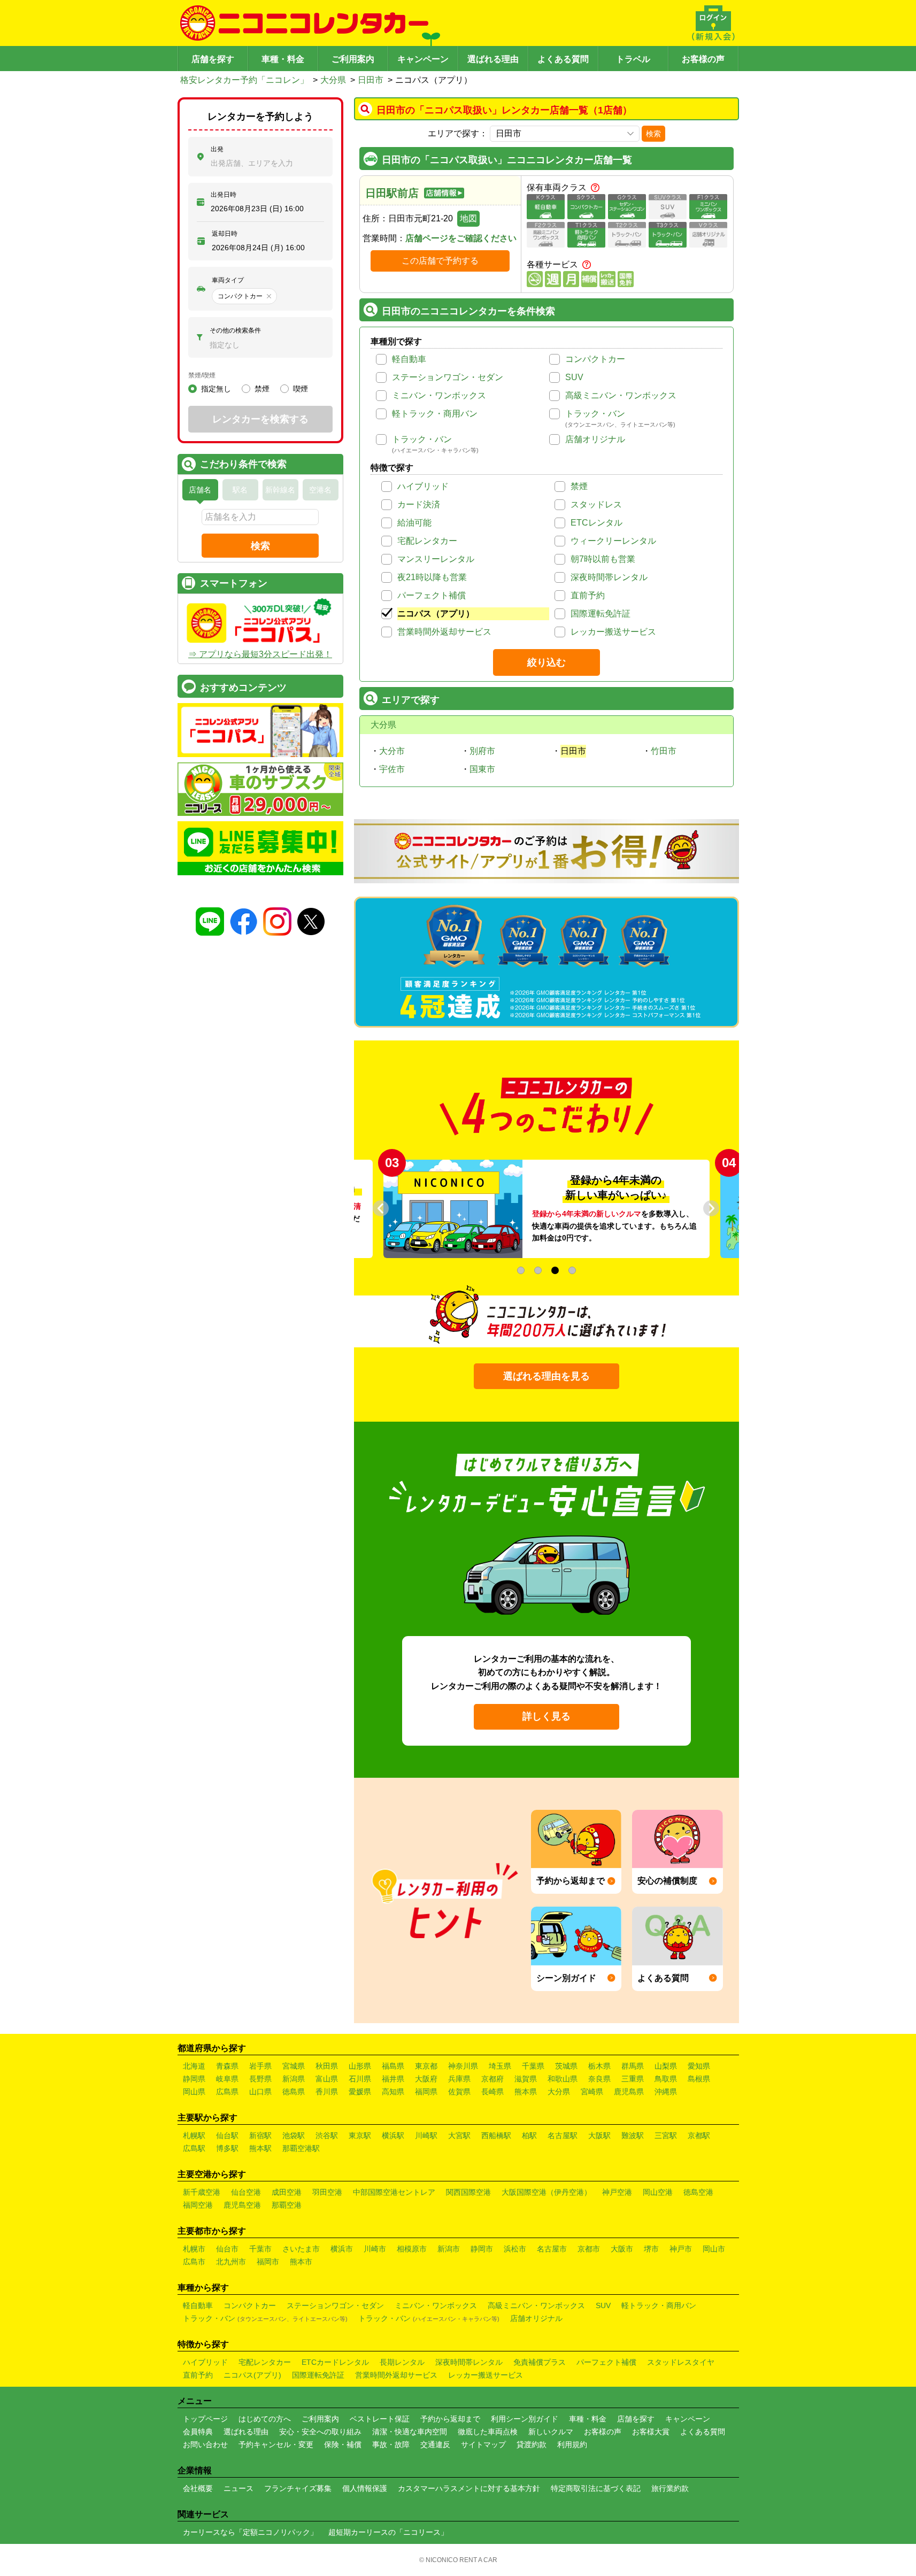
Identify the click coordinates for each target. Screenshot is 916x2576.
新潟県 (294, 2079)
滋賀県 (526, 2079)
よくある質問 (563, 59)
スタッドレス (596, 504)
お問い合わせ (205, 2444)
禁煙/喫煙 (202, 375)
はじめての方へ (265, 2419)
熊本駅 (260, 2148)
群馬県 (633, 2066)
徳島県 (294, 2092)
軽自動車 (409, 359)
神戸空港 (617, 2192)
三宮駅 (666, 2135)
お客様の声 (703, 59)
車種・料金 (283, 59)
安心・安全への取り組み (320, 2432)
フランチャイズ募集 (298, 2488)
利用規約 (572, 2444)
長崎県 (492, 2092)
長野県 (260, 2079)
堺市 (651, 2249)
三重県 (633, 2079)
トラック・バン (595, 414)
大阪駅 (599, 2135)
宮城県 (294, 2066)
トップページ (205, 2419)
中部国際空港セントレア (394, 2192)
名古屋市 (552, 2249)
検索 (653, 134)
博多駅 (227, 2148)
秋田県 (327, 2066)
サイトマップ (483, 2444)
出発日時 (224, 195)
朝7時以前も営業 (603, 559)
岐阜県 (227, 2079)
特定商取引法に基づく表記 (596, 2488)
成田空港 (287, 2192)
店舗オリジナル (595, 439)
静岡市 (482, 2249)
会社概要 (198, 2488)
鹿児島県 (629, 2092)
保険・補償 (343, 2444)
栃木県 (599, 2066)
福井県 (393, 2079)
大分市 (392, 751)
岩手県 (260, 2066)
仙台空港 (246, 2192)
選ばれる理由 (493, 59)
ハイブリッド (423, 486)
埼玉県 (500, 2066)
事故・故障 (391, 2444)
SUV (574, 377)
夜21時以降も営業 (432, 577)
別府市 (482, 751)
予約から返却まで (450, 2419)
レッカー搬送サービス (613, 632)
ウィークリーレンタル (613, 541)
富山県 (327, 2079)
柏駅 (529, 2135)
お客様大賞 (651, 2432)
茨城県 (566, 2066)
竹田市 (664, 751)
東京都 (426, 2066)
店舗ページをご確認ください (461, 238)
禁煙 (579, 486)
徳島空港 (698, 2192)
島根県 (699, 2079)
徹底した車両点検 (488, 2432)
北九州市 (231, 2262)
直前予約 (588, 595)
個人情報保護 (365, 2488)
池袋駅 (294, 2135)
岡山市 (714, 2249)
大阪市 (622, 2249)
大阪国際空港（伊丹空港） (546, 2192)
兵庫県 (459, 2079)
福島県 (393, 2066)
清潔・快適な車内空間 (410, 2432)
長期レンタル (402, 2362)
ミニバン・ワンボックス (439, 395)
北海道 (194, 2066)
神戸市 (681, 2249)
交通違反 (435, 2444)
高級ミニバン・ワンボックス (621, 395)
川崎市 (375, 2249)
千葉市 (260, 2249)
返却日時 (225, 234)
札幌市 (194, 2249)
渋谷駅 (327, 2135)
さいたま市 (301, 2249)
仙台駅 (227, 2135)
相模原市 (412, 2249)
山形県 (360, 2066)
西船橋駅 (496, 2135)
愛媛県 (360, 2092)
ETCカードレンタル (335, 2362)
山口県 (260, 2092)
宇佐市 (392, 769)
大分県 (333, 80)
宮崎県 (592, 2092)
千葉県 (533, 2066)
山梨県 (666, 2066)
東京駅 (360, 2135)
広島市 (194, 2262)
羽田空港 (327, 2192)
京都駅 (699, 2135)
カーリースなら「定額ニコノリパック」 (250, 2532)
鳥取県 (666, 2079)
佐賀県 (459, 2092)
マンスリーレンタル (436, 559)
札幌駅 (194, 2135)
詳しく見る (546, 1716)
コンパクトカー (595, 359)
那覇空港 (287, 2205)
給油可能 (414, 523)
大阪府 (426, 2079)
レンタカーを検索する (260, 419)
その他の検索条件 (235, 330)
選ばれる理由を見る (546, 1376)
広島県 (227, 2092)
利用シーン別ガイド (525, 2419)
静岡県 (194, 2079)
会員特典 (198, 2432)
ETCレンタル (596, 523)
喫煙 (301, 389)
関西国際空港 (468, 2192)
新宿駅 (260, 2135)
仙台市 (227, 2249)
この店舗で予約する (440, 261)
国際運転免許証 (601, 614)
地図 (468, 218)
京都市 (589, 2249)
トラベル (633, 59)
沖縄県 (666, 2092)
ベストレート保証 (380, 2419)
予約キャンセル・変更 (276, 2444)
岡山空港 (658, 2192)
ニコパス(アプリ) (252, 2375)
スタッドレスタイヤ (681, 2362)
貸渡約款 (532, 2444)
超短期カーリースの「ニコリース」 (388, 2532)
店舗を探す (213, 59)
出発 (217, 149)
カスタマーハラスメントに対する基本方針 (469, 2488)
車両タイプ (228, 280)
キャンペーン (423, 59)
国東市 (482, 769)
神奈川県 (463, 2066)
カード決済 (419, 504)
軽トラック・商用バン (435, 414)
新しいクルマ (551, 2432)
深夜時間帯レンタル (609, 577)
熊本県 (526, 2092)
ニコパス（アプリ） (436, 614)
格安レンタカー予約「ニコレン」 (244, 80)
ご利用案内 (353, 59)
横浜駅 (393, 2135)
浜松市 (515, 2249)
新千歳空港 (202, 2192)
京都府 (492, 2079)
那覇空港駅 (301, 2148)
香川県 (327, 2092)
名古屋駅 (563, 2135)
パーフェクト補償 (432, 595)
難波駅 (633, 2135)
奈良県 (599, 2079)
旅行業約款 (670, 2488)
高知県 (393, 2092)
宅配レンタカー (427, 541)
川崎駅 (426, 2135)
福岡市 (268, 2262)
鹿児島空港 (242, 2205)
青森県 (227, 2066)
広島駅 (194, 2148)
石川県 (360, 2079)
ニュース (238, 2488)
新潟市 (449, 2249)
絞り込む (546, 662)
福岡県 (426, 2092)
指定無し (216, 389)
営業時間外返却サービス (444, 632)
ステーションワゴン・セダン (448, 377)
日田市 (371, 80)
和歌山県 (563, 2079)
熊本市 (301, 2262)
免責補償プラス (540, 2362)
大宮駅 (459, 2135)
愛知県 (699, 2066)
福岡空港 (198, 2205)
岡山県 (194, 2092)
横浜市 (342, 2249)
